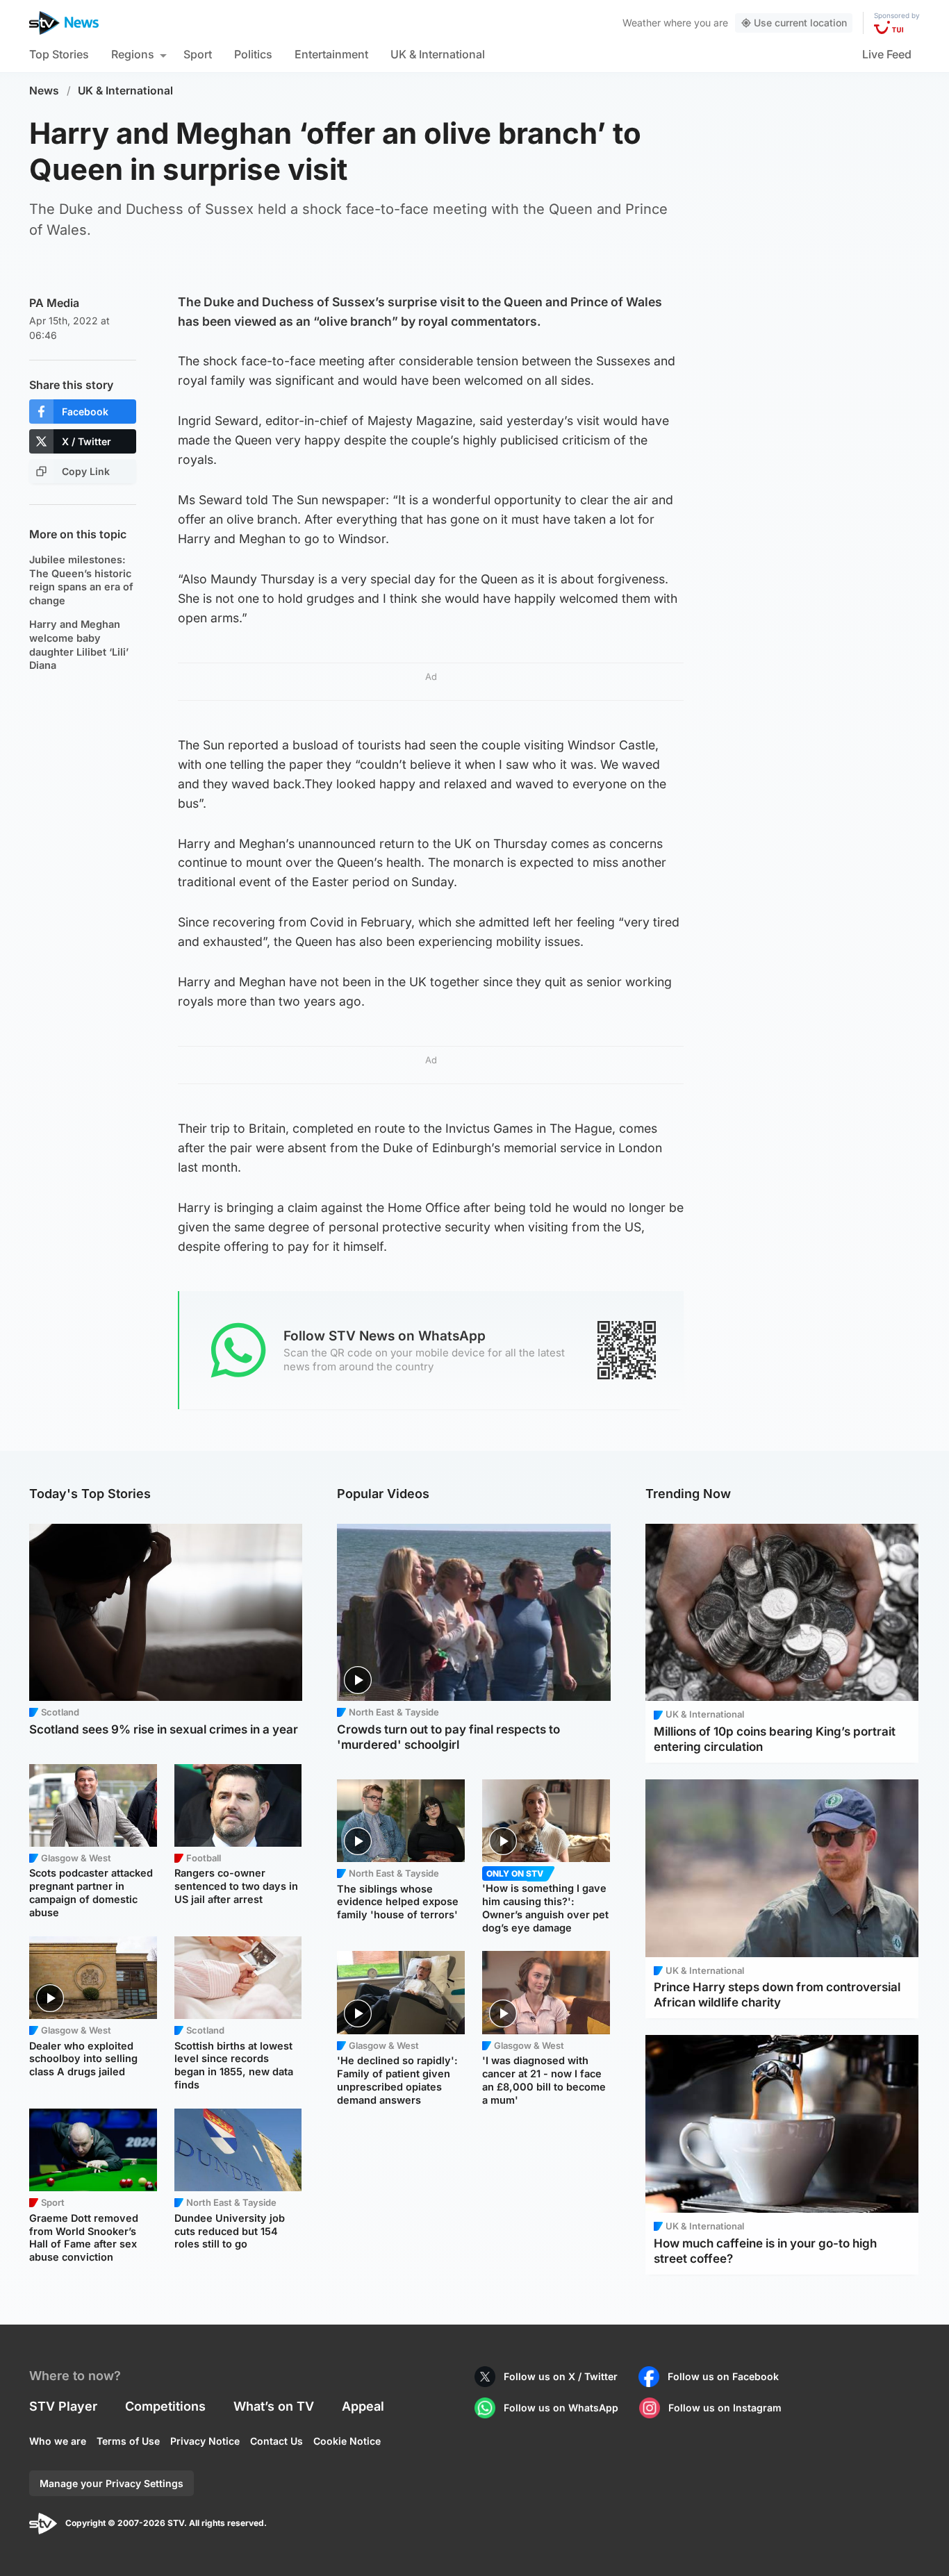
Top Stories (59, 54)
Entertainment (331, 54)
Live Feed (887, 54)
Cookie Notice (347, 2441)
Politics (253, 54)
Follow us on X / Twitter (561, 2376)
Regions (133, 54)
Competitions (165, 2406)
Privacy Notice (205, 2441)
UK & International (438, 54)
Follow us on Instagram (725, 2408)
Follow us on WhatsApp (561, 2408)
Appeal (363, 2406)
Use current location (800, 23)
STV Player (63, 2406)
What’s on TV (274, 2406)
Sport (198, 54)
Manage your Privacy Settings (112, 2483)
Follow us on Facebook (723, 2376)
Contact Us (277, 2441)
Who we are (58, 2441)
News (44, 91)
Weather (642, 23)
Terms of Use (128, 2441)
